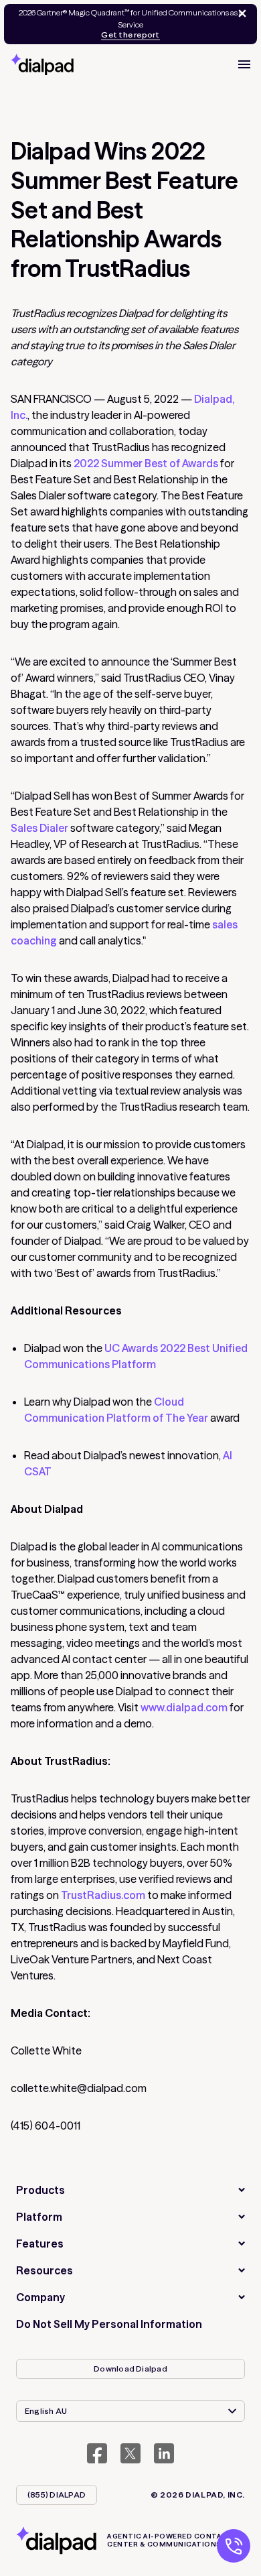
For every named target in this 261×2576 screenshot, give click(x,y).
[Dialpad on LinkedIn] (164, 2453)
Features (40, 2244)
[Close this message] (240, 13)
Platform (39, 2217)
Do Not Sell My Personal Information (109, 2324)
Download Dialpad (130, 2369)
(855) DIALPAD (57, 2495)
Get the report (130, 35)
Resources (45, 2270)
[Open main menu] (244, 64)
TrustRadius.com (103, 1895)
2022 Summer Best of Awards (146, 463)
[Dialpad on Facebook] (97, 2453)
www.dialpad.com (184, 1707)
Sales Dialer (39, 828)
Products (40, 2190)
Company (40, 2297)
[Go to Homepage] (42, 64)
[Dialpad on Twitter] (130, 2453)
